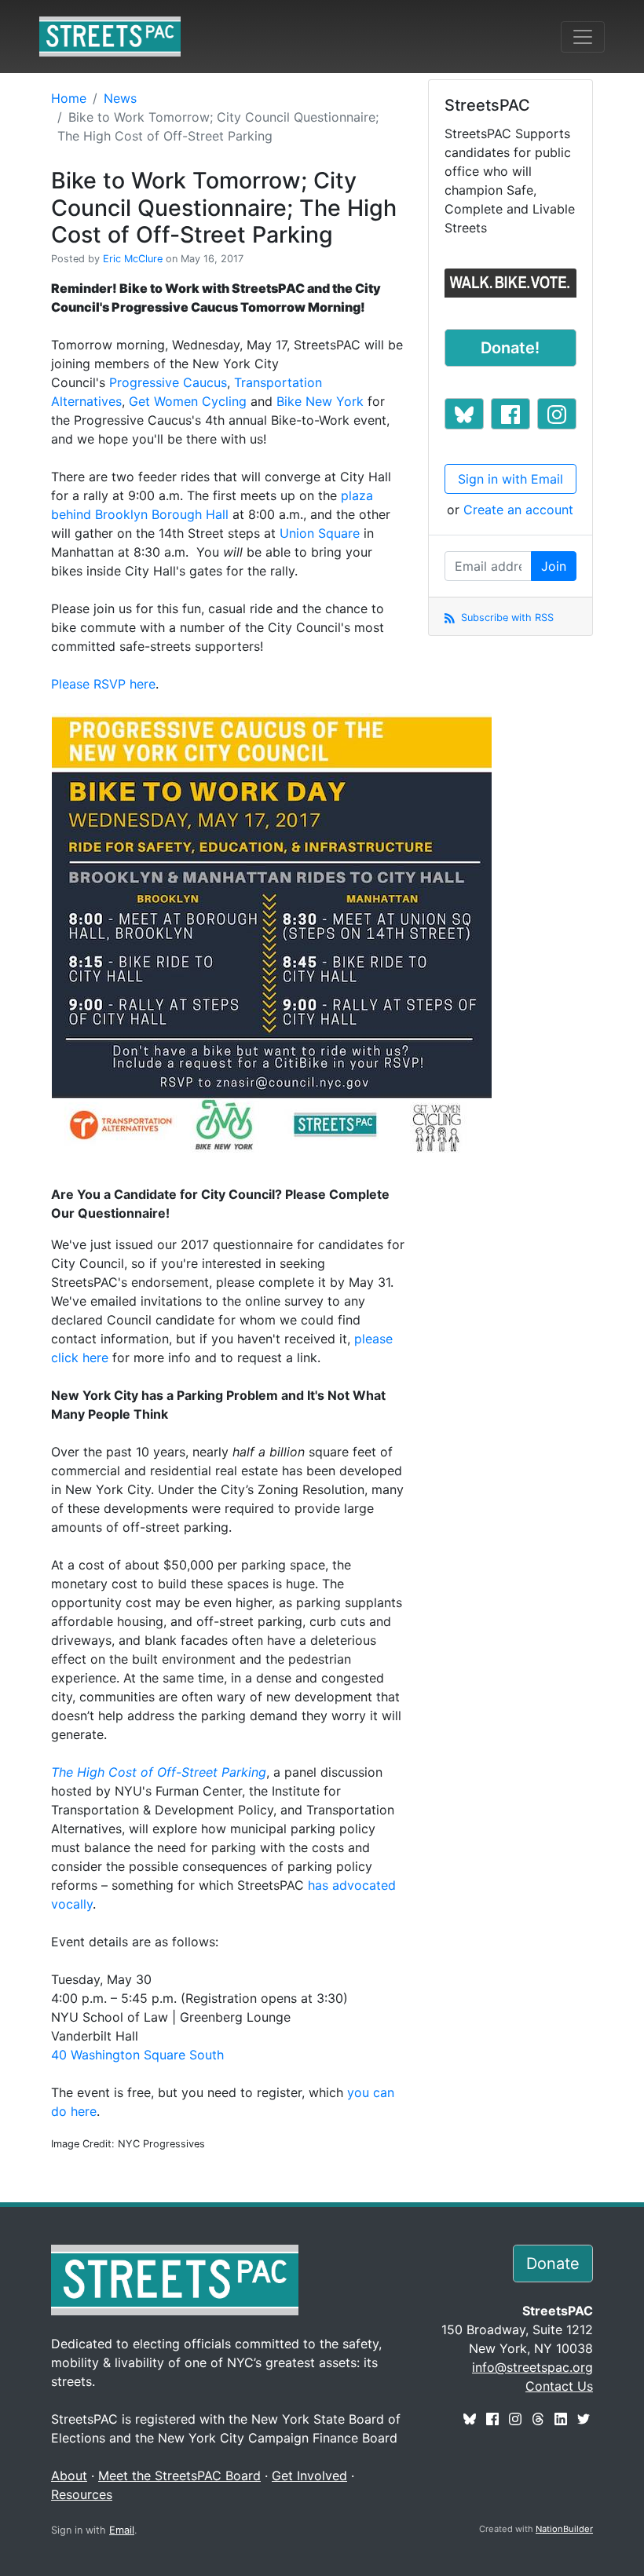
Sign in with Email (510, 479)
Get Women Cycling (188, 401)
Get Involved (309, 2476)
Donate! (510, 348)
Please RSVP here (103, 684)
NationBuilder (564, 2529)
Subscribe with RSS (506, 618)
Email (122, 2530)
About (69, 2476)
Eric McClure (133, 259)
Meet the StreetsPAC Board (179, 2476)
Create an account (518, 510)
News (120, 98)
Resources (82, 2494)
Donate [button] (553, 2264)
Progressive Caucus (168, 382)
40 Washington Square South (137, 2055)
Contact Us (559, 2386)
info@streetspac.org (532, 2367)
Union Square (320, 533)
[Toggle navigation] (583, 37)
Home (69, 98)
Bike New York (320, 401)
